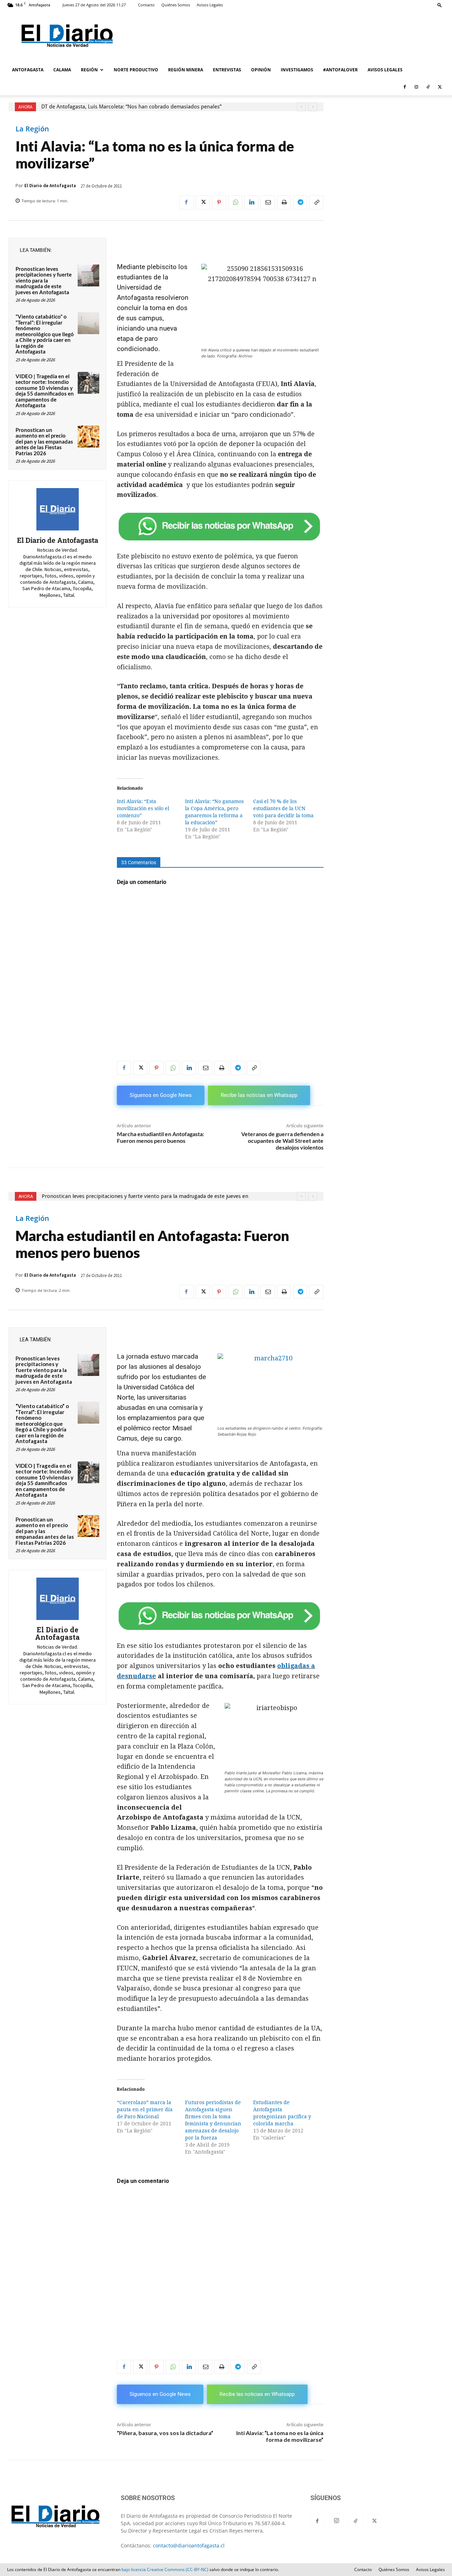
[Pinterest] (219, 202)
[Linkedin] (251, 202)
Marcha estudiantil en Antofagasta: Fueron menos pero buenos (160, 1137)
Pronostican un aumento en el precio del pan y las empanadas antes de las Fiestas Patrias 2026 (44, 441)
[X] (440, 87)
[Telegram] (300, 202)
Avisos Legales (210, 5)
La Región (32, 129)
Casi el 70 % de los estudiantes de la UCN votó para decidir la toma (283, 808)
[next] (313, 107)
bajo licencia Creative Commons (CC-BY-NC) (165, 2569)
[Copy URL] (316, 202)
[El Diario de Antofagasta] (58, 509)
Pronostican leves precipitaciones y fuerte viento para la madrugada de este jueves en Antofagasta (44, 280)
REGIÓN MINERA (186, 70)
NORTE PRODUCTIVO (136, 70)
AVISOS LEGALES (385, 70)
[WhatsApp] (235, 202)
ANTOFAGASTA (28, 70)
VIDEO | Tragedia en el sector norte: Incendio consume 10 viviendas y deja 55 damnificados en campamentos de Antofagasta (45, 391)
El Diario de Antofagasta (50, 186)
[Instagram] (416, 87)
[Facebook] (405, 87)
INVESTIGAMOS (297, 70)
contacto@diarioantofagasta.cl (189, 2545)
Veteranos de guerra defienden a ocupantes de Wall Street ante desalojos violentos (282, 1141)
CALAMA (62, 70)
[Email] (268, 202)
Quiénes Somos (176, 5)
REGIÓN (89, 70)
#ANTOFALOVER (340, 70)
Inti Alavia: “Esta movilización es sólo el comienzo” (143, 808)
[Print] (284, 202)
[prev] (301, 107)
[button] (440, 5)
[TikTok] (428, 87)
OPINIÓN (261, 70)
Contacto (146, 5)
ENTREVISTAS (227, 70)
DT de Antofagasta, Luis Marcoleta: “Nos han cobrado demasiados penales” (131, 107)
